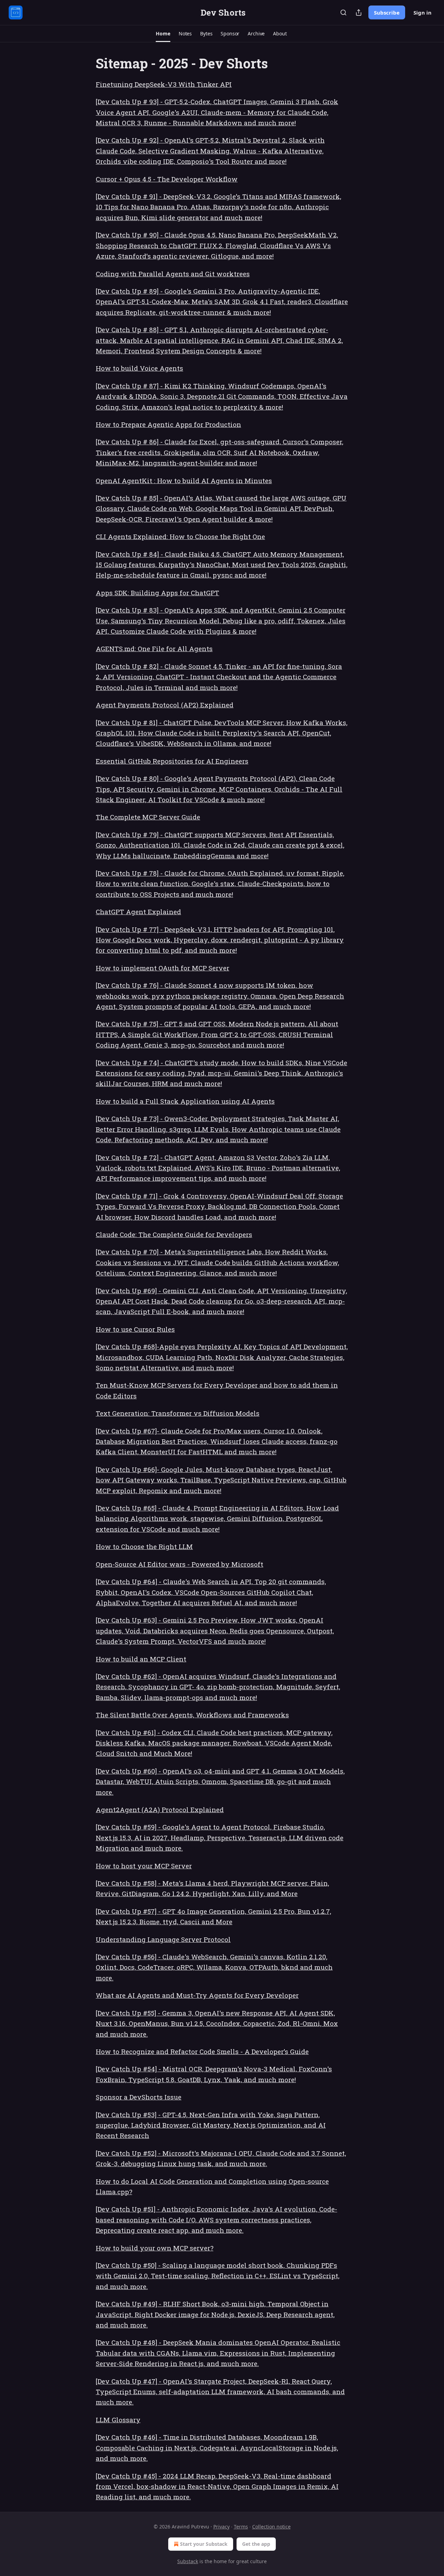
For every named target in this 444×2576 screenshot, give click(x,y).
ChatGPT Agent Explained (138, 912)
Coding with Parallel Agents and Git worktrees (173, 274)
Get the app (256, 2544)
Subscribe (387, 12)
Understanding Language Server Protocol (163, 1939)
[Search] (343, 12)
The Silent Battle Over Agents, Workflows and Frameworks (192, 1715)
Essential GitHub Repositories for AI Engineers (172, 761)
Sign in (422, 12)
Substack (188, 2561)
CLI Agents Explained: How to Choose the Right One (180, 536)
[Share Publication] (359, 12)
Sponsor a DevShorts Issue (139, 2097)
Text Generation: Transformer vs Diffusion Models (178, 1413)
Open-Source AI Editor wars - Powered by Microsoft (180, 1564)
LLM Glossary (118, 2420)
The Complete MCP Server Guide (148, 817)
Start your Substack (204, 2544)
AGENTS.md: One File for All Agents (154, 649)
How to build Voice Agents (139, 368)
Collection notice (271, 2527)
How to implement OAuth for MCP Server (163, 968)
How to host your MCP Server (144, 1866)
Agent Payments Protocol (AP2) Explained (165, 705)
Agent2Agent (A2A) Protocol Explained (160, 1809)
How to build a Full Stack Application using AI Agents (185, 1101)
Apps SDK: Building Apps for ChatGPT (157, 593)
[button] (163, 34)
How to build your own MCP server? (155, 2248)
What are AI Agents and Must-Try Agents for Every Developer (197, 1995)
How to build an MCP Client (141, 1659)
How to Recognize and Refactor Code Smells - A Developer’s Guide (202, 2051)
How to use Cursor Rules (135, 1329)
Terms (241, 2527)
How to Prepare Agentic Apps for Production (168, 424)
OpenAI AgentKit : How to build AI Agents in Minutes (184, 481)
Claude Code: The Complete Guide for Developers (174, 1234)
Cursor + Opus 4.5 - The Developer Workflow (167, 179)
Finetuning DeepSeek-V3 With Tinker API (164, 84)
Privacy (221, 2527)
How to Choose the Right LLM (144, 1546)
